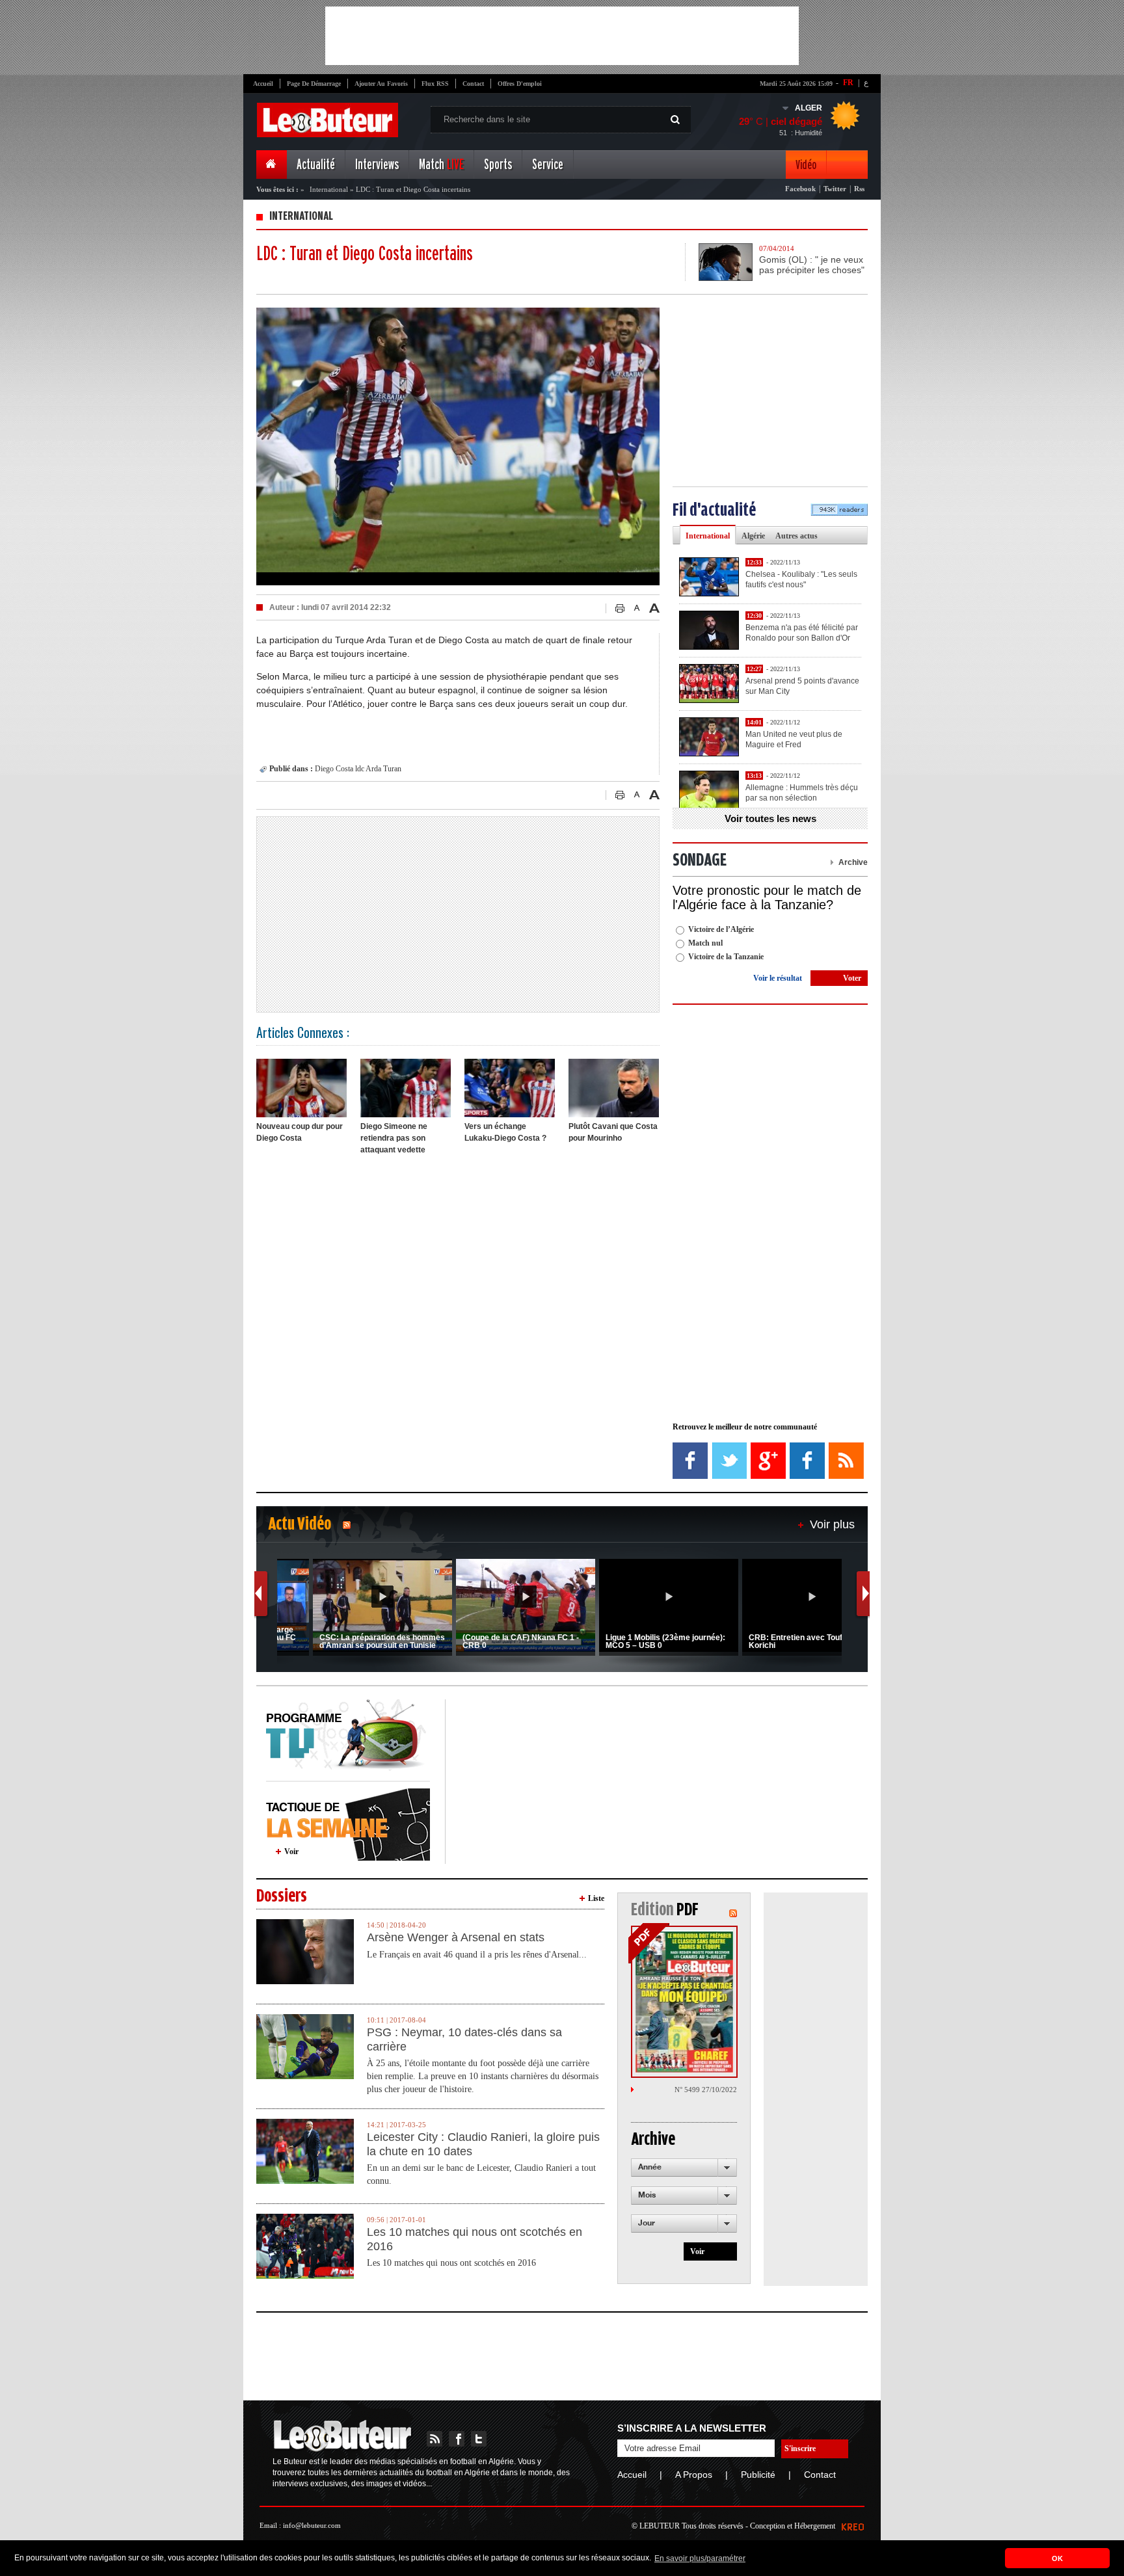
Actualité (316, 165)
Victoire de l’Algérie (721, 929)
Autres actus (796, 536)
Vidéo (806, 165)
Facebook (800, 189)
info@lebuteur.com (312, 2525)
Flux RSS (435, 84)
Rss (859, 189)
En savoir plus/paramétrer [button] (700, 2558)
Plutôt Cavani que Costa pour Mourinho (613, 1132)
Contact (473, 84)
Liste (596, 1898)
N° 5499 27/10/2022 (706, 2090)
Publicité (758, 2475)
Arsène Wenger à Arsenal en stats (456, 1937)
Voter (852, 978)
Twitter (835, 189)
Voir (291, 1852)
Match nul (705, 943)
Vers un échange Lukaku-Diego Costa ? (505, 1132)
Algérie (753, 536)
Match (441, 165)
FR (848, 83)
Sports (498, 165)
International (329, 189)
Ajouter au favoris (381, 84)
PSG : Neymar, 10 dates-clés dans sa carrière (464, 2039)
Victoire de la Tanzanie (726, 957)
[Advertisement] (562, 36)
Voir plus (832, 1524)
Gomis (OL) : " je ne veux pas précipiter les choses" (812, 265)
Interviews (377, 165)
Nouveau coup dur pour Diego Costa (300, 1132)
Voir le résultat (778, 978)
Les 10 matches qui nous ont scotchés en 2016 (475, 2239)
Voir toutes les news (770, 818)
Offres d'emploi (520, 84)
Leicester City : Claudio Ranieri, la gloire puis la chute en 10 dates (483, 2144)
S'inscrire (800, 2449)
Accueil (263, 84)
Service (548, 165)
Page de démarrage (314, 84)
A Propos (694, 2475)
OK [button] (1057, 2558)
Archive (853, 862)
